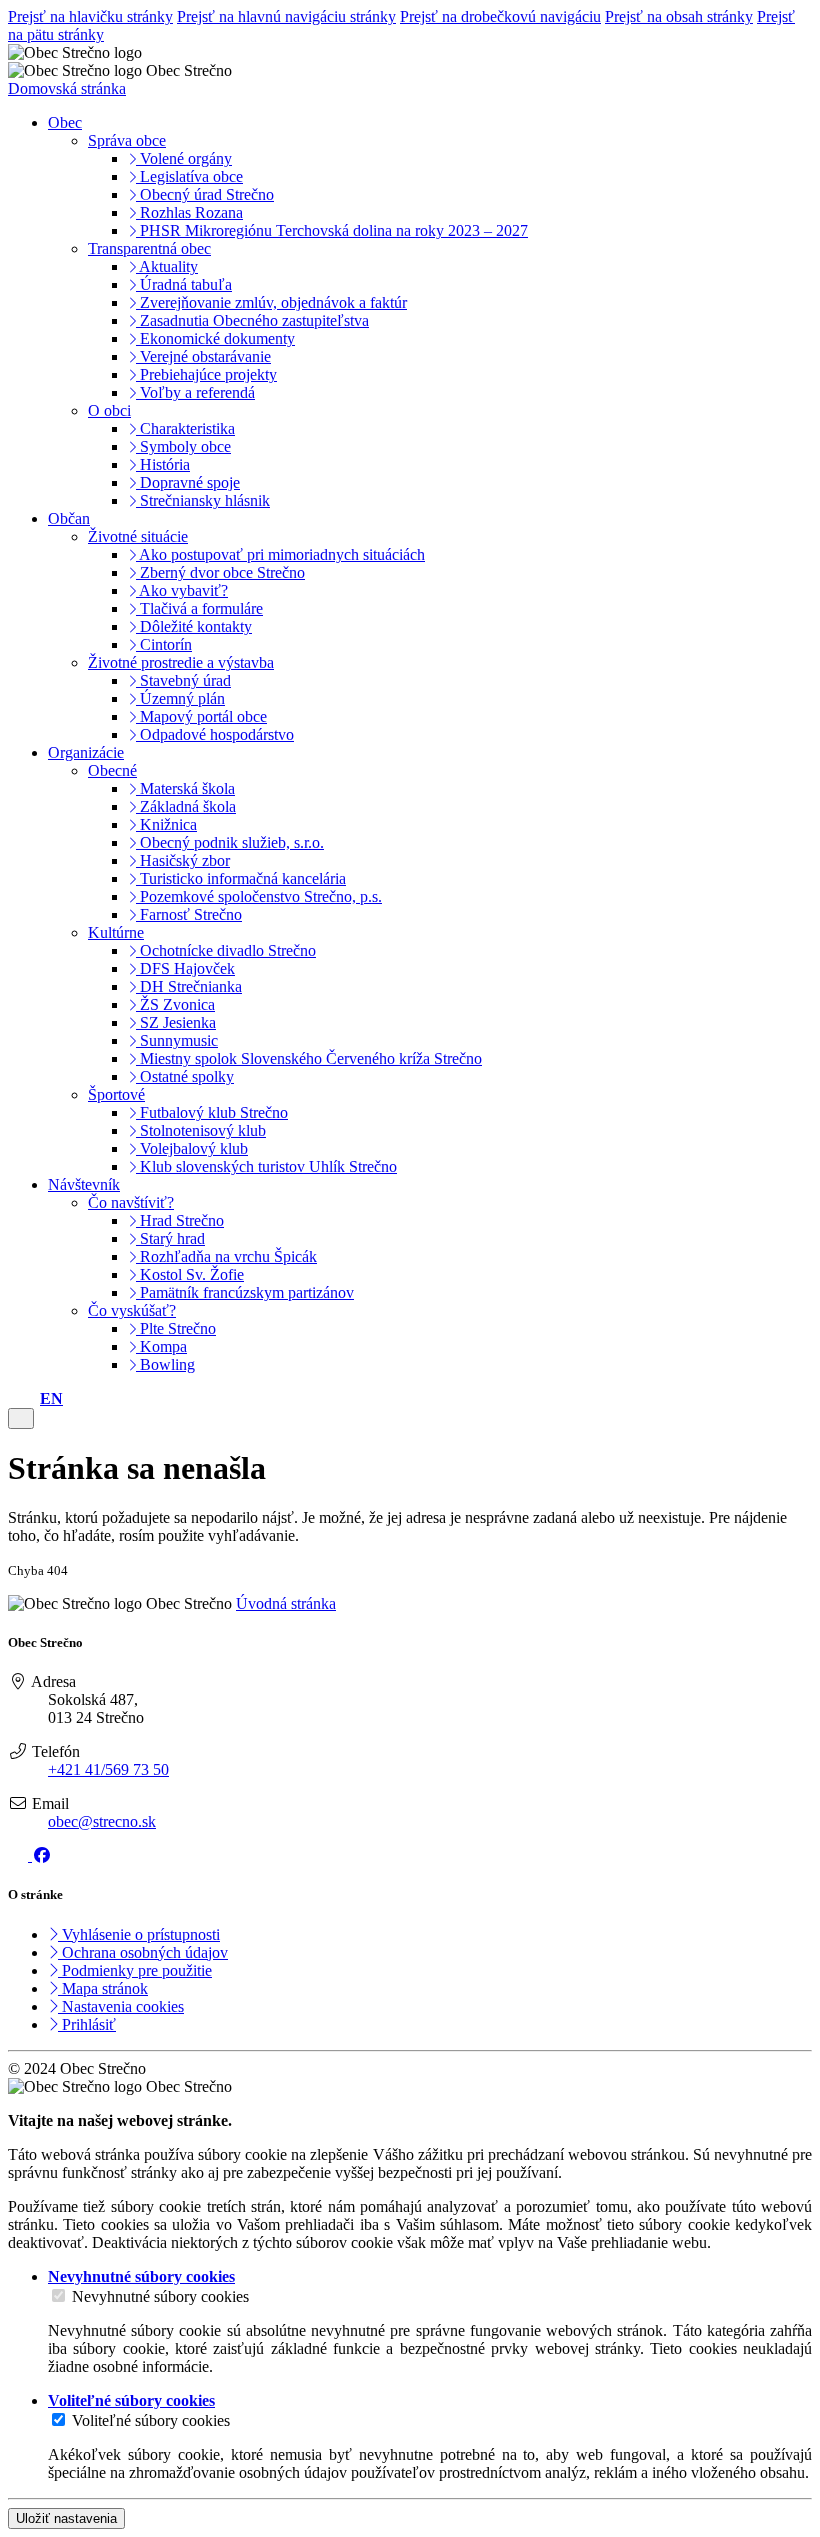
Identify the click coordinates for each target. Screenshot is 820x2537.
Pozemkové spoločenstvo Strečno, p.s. (259, 896)
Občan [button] (69, 518)
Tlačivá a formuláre (199, 608)
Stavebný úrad (183, 680)
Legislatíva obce (189, 176)
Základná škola (186, 806)
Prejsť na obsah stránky (679, 16)
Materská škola (185, 788)
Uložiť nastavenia (66, 2518)
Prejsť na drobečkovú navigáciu (500, 16)
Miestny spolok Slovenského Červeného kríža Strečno (309, 1058)
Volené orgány (184, 158)
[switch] (58, 2295)
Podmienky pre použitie (135, 1970)
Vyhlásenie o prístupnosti (139, 1934)
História (163, 464)
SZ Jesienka (176, 1022)
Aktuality (167, 266)
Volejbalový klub (192, 1148)
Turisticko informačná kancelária (241, 878)
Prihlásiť (87, 2024)
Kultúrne (116, 932)
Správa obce (127, 140)
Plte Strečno (176, 1328)
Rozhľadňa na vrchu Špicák (226, 1256)
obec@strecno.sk (102, 1821)
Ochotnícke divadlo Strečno (226, 950)
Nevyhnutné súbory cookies (160, 2296)
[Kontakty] (14, 1398)
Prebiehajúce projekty (206, 374)
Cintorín (164, 644)
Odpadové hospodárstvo (215, 734)
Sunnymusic (177, 1040)
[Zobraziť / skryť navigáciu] (21, 1418)
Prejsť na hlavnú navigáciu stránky (286, 16)
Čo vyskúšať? (132, 1310)
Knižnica (166, 824)
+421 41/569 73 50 (108, 1769)
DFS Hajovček (185, 968)
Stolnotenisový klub (201, 1130)
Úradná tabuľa (184, 284)
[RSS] (20, 1855)
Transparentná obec (149, 248)
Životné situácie (138, 536)
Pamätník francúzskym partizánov (245, 1292)
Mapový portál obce (201, 716)
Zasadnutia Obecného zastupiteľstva (252, 320)
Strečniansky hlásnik (203, 500)
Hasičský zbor (183, 860)
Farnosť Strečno (189, 914)
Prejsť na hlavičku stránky (90, 16)
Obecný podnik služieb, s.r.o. (230, 842)
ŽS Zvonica (175, 1004)
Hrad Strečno (180, 1220)
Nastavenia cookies (121, 2006)
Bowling (165, 1364)
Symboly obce (183, 446)
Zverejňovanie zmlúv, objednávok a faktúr (271, 302)
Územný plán (180, 698)
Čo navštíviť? (131, 1202)
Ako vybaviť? (182, 590)
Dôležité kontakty (194, 626)
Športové (116, 1094)
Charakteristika (185, 428)
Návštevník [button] (84, 1184)
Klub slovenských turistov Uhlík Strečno (266, 1166)
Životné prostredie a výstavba (181, 662)
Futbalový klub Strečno (212, 1112)
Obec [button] (65, 122)
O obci (109, 410)
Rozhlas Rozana (189, 212)
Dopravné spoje (188, 482)
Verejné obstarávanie (203, 356)
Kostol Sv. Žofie (190, 1274)
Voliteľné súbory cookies (151, 2420)
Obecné (112, 770)
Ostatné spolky (185, 1076)
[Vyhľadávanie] (30, 1398)
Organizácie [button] (86, 752)
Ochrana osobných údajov (143, 1952)
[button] (51, 1398)
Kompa (161, 1346)
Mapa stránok (103, 1988)
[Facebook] (42, 1855)
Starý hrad (170, 1238)
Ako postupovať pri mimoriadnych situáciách (280, 554)
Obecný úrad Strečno (205, 194)
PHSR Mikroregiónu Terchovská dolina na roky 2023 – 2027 (332, 230)
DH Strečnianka (189, 986)
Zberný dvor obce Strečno (220, 572)
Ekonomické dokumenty (215, 338)
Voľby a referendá (195, 392)
